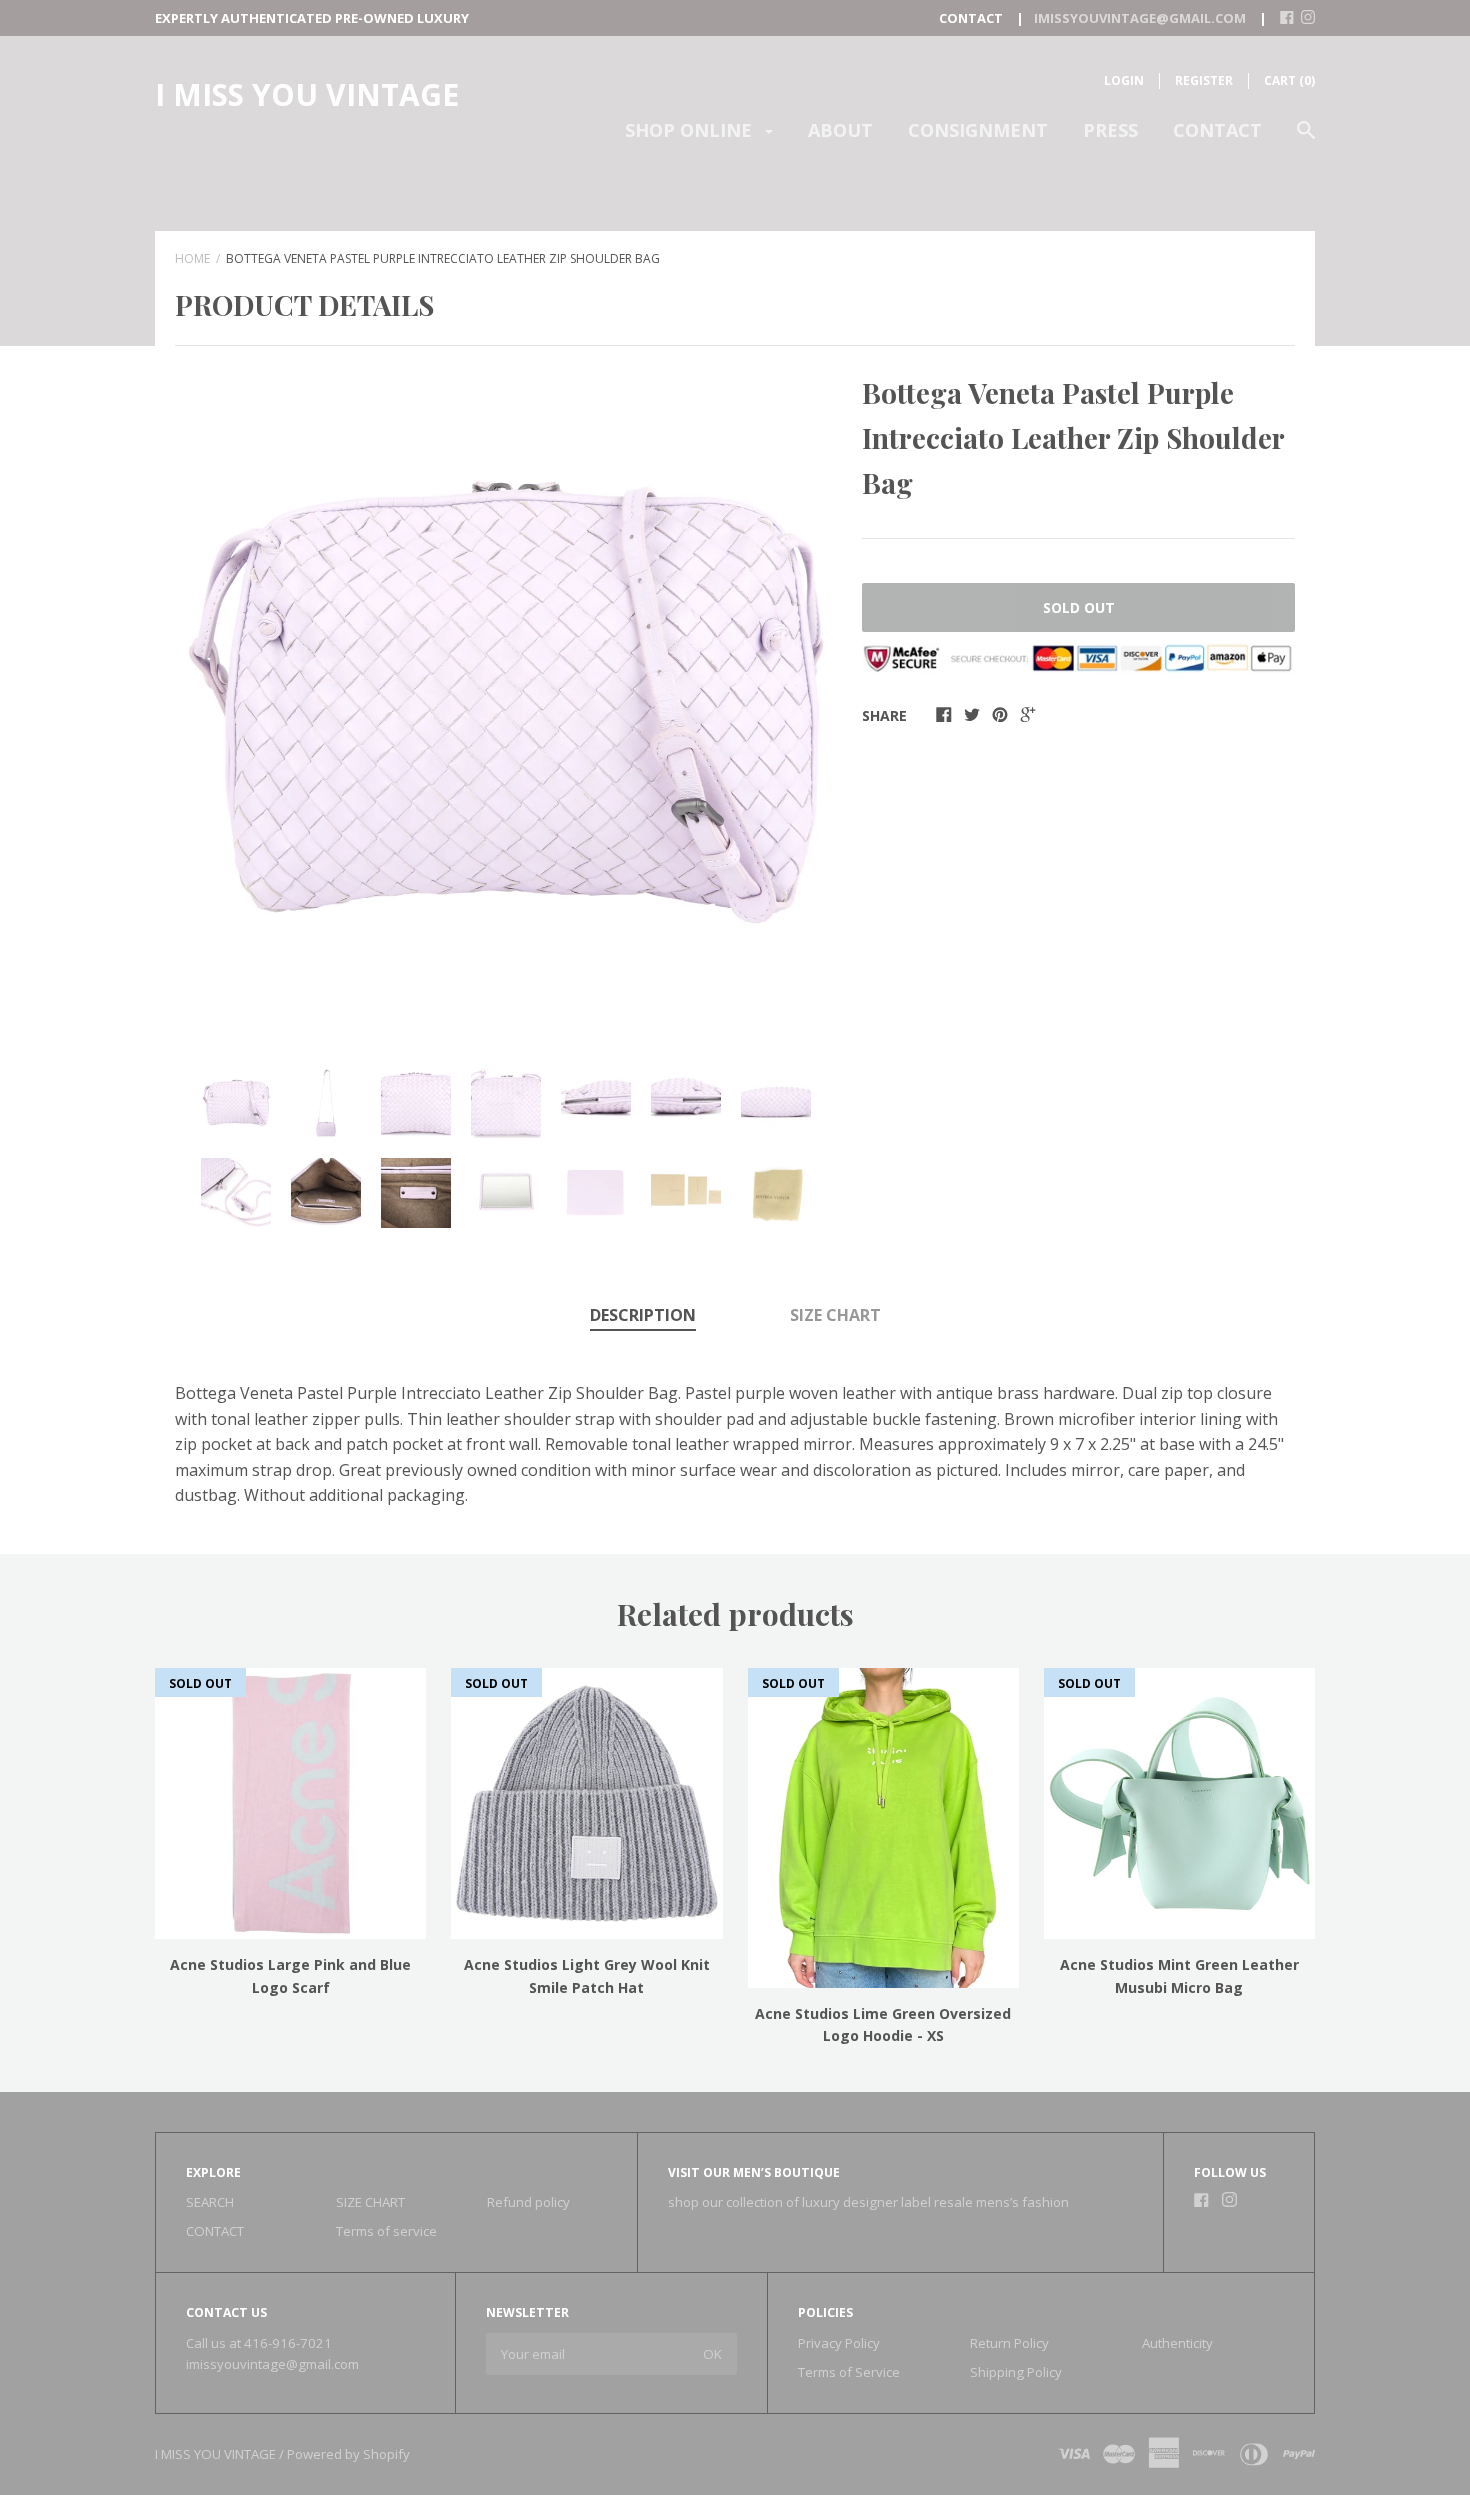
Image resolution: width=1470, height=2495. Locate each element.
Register (1204, 80)
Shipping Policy (1016, 2372)
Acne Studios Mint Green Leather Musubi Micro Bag (1179, 1975)
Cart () (1289, 80)
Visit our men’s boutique (754, 2172)
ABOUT (840, 130)
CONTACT (1217, 130)
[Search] (1306, 139)
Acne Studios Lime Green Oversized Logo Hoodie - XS (883, 2024)
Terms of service (386, 2231)
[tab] (643, 1317)
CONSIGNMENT (978, 130)
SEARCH (210, 2202)
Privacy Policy (839, 2343)
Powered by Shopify (348, 2454)
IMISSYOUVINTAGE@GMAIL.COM (1140, 18)
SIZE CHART (835, 1315)
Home (192, 258)
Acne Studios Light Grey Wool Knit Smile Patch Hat (587, 1975)
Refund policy (528, 2202)
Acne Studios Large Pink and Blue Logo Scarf (290, 1975)
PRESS (1110, 130)
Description (643, 1315)
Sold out (1079, 607)
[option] (506, 702)
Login (1124, 80)
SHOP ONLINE (691, 130)
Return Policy (1009, 2343)
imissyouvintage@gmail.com (272, 2364)
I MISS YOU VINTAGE (307, 94)
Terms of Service (849, 2372)
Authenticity (1177, 2343)
